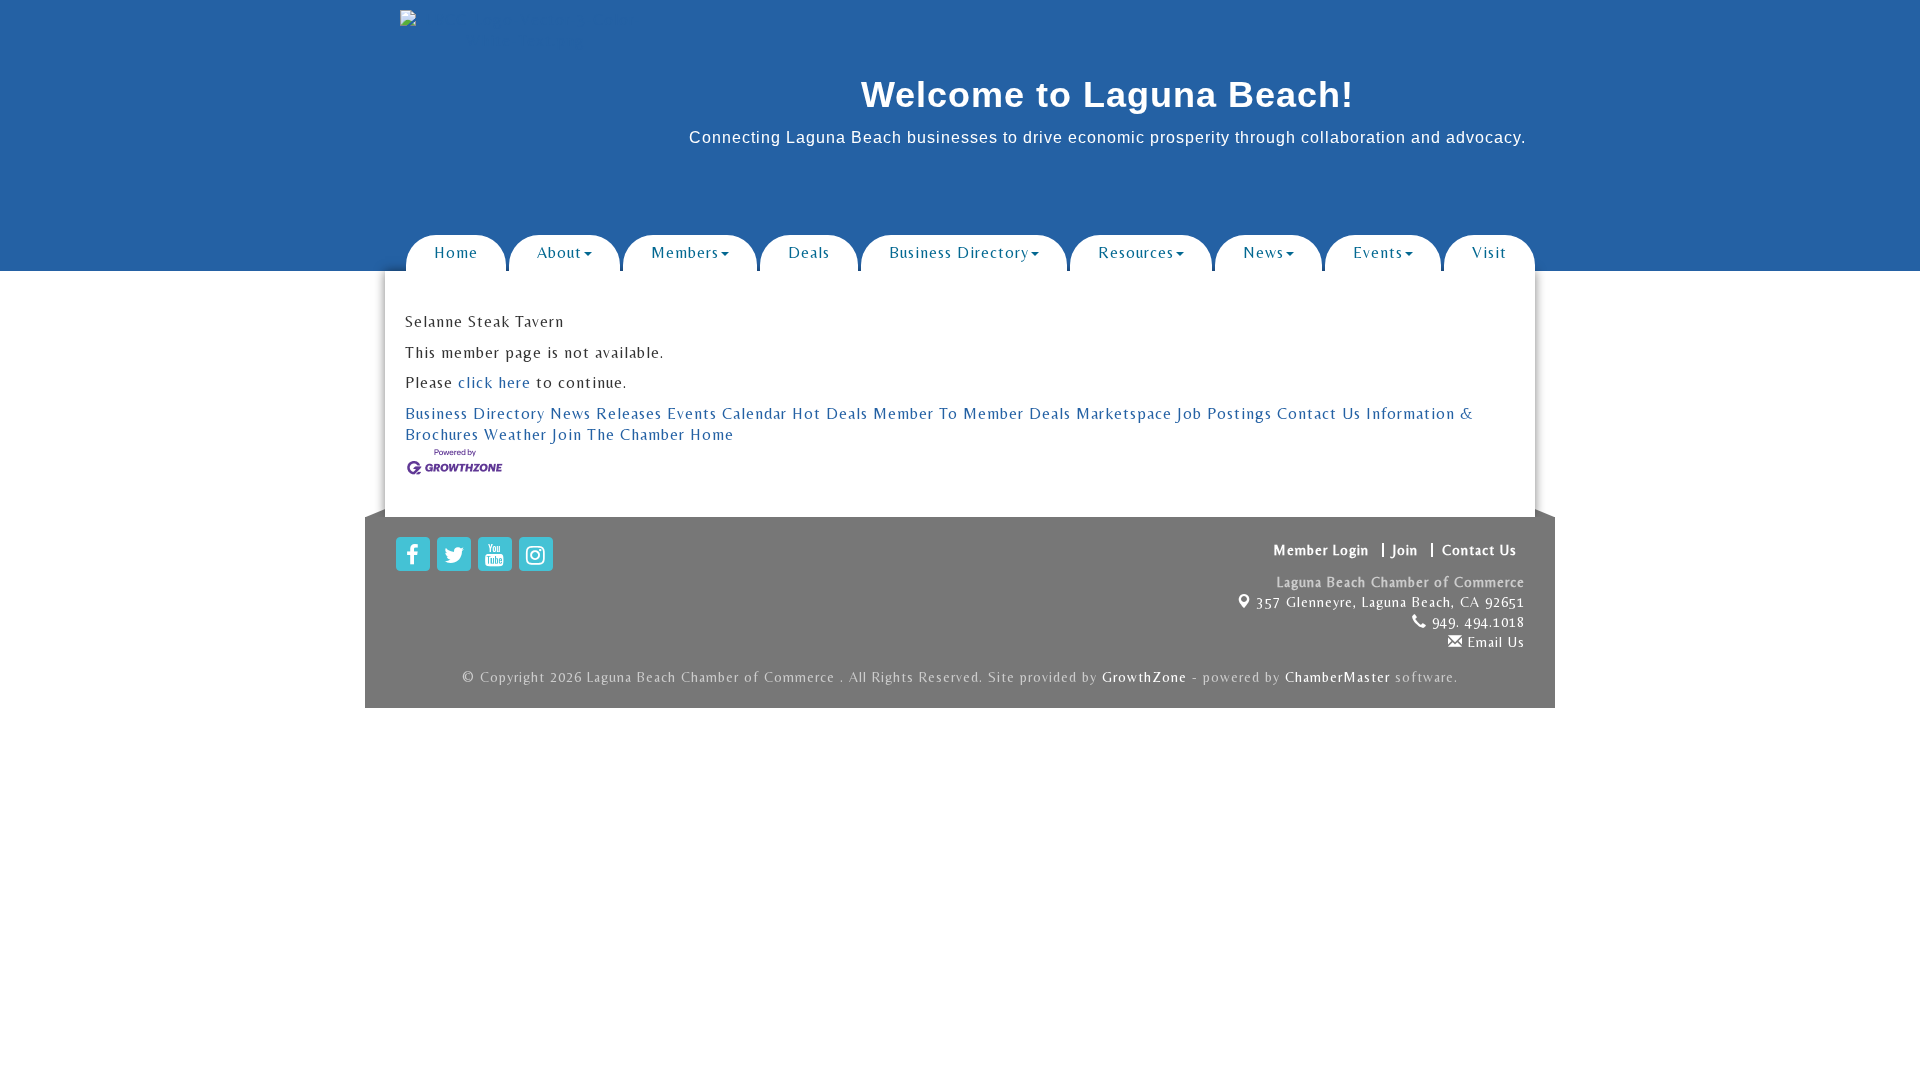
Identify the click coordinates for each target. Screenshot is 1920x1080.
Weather (515, 434)
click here (494, 382)
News (1263, 252)
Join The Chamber (618, 434)
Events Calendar (727, 413)
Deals (809, 252)
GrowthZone (1144, 677)
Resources (1136, 252)
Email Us (1494, 642)
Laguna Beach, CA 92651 (1391, 602)
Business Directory (959, 252)
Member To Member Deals (972, 413)
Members (685, 252)
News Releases (606, 413)
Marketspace (1124, 413)
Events (1378, 252)
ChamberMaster (1337, 677)
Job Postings (1224, 413)
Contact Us (1319, 413)
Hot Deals (830, 413)
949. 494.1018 (1476, 622)
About (559, 252)
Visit (1489, 252)
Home (456, 252)
